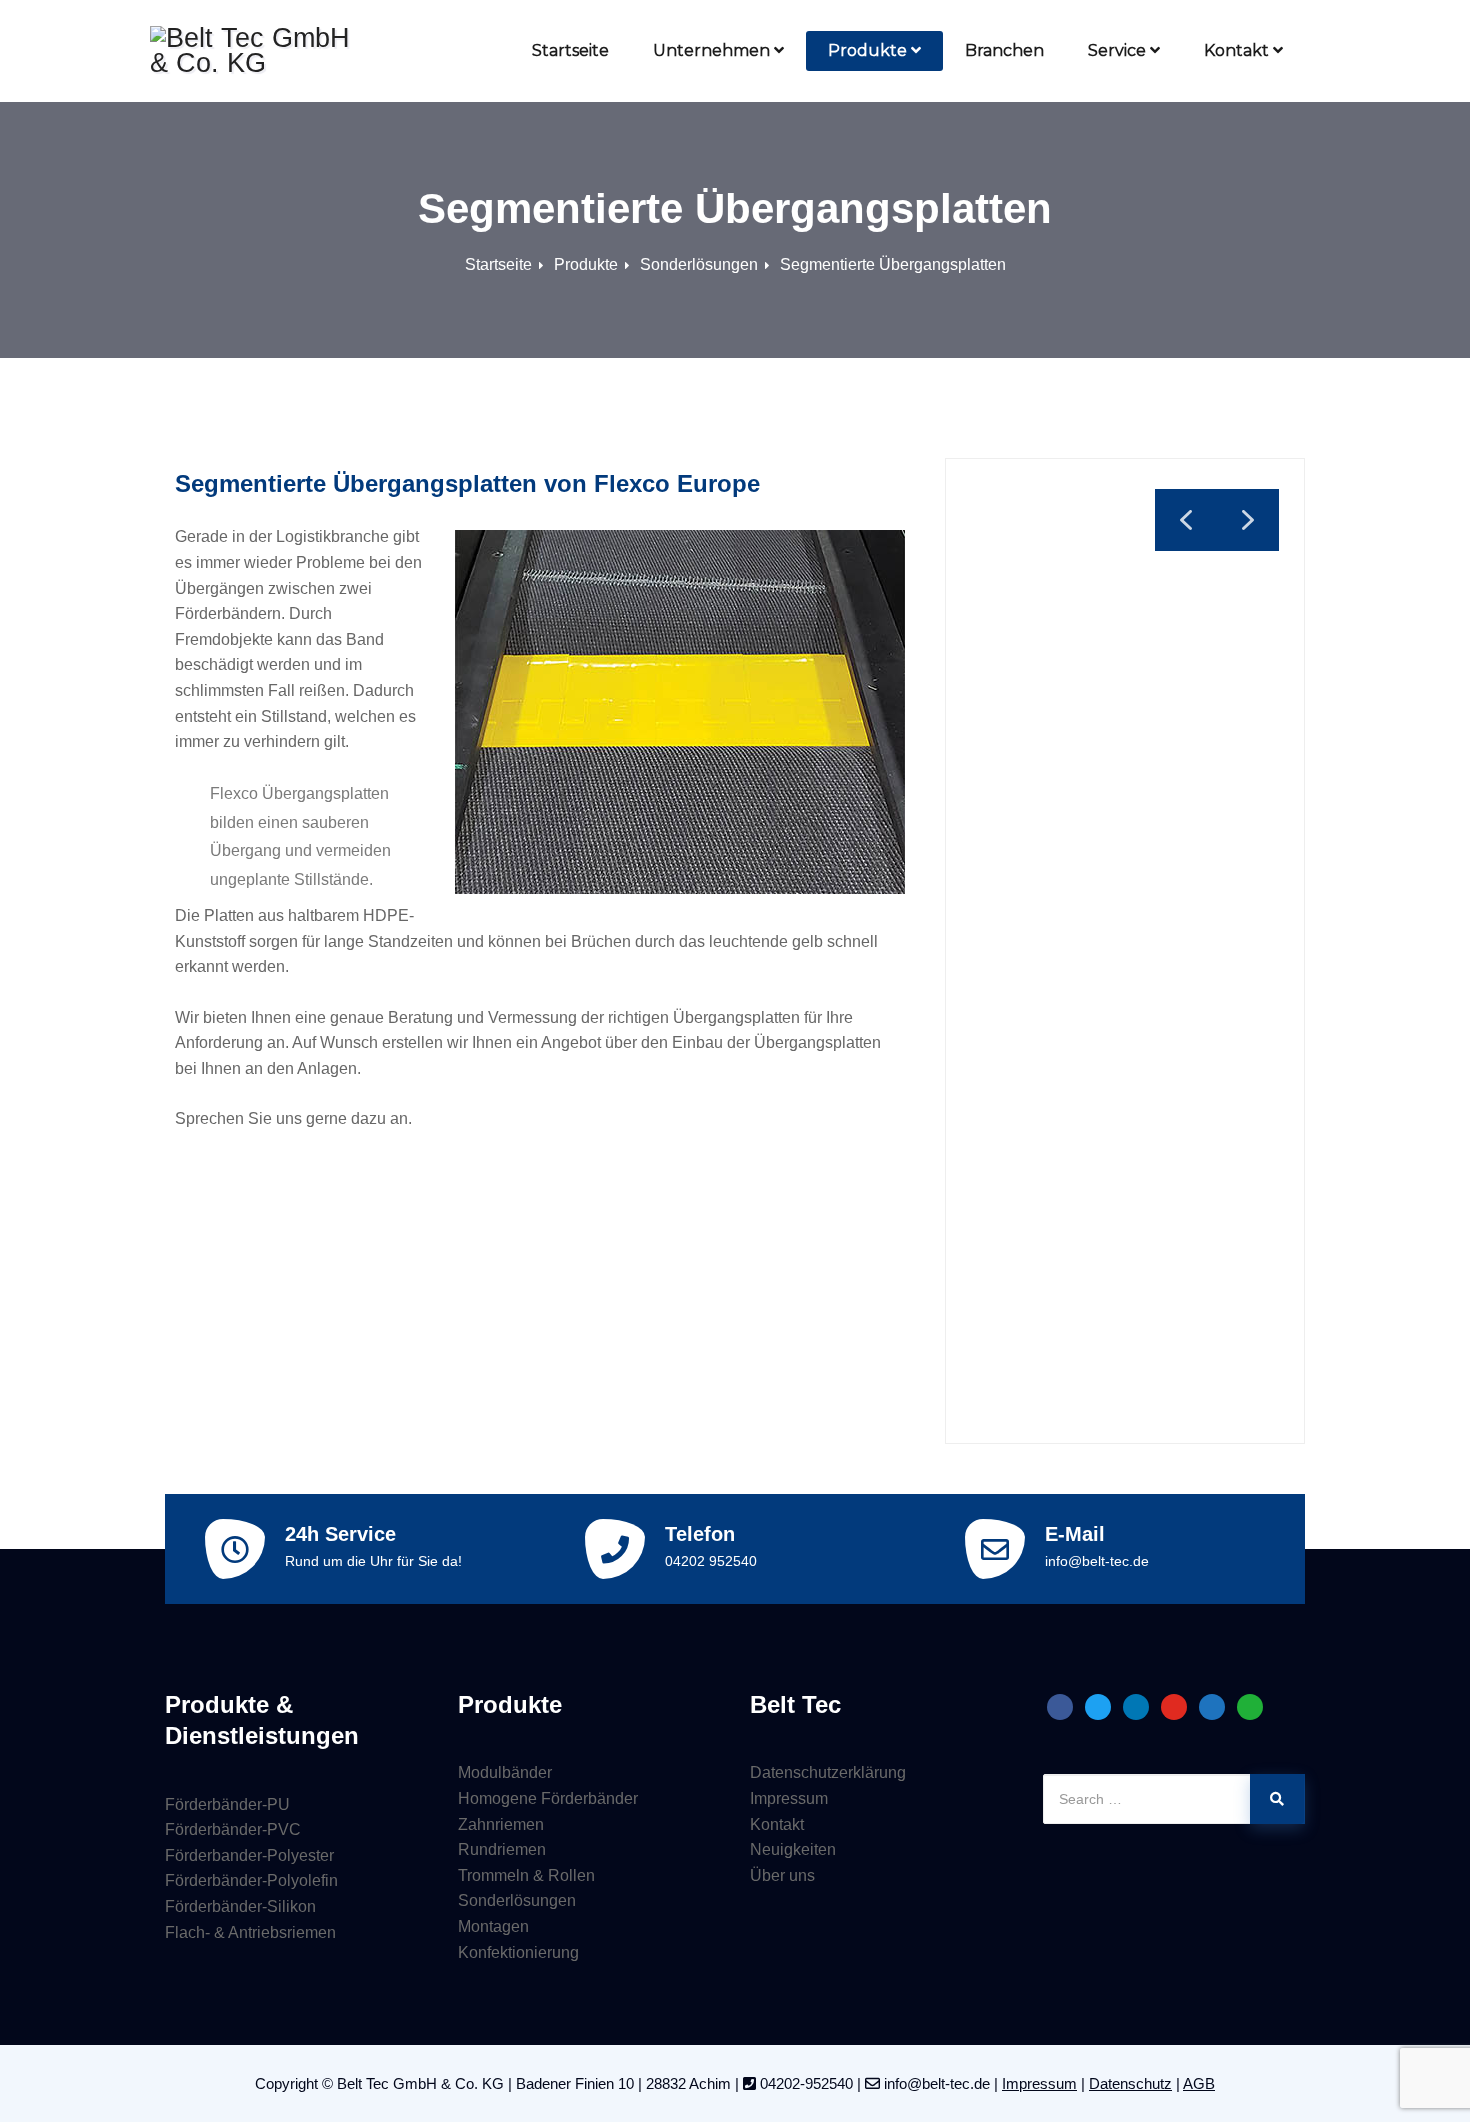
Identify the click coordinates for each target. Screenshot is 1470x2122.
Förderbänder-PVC (233, 1829)
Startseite (570, 50)
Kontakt (1236, 50)
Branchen (1004, 50)
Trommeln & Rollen (526, 1875)
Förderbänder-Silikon (240, 1906)
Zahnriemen (501, 1824)
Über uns (782, 1875)
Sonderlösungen (699, 264)
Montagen (493, 1926)
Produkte (867, 50)
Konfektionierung (518, 1952)
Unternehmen (711, 50)
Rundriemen (502, 1849)
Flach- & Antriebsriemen (250, 1932)
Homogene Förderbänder (548, 1798)
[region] (1125, 951)
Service (1117, 50)
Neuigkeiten (793, 1849)
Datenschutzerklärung (828, 1772)
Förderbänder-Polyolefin (251, 1880)
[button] (1248, 520)
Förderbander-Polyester (249, 1855)
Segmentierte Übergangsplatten (893, 264)
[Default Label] (1060, 1705)
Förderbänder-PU (227, 1804)
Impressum (789, 1798)
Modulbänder (505, 1772)
